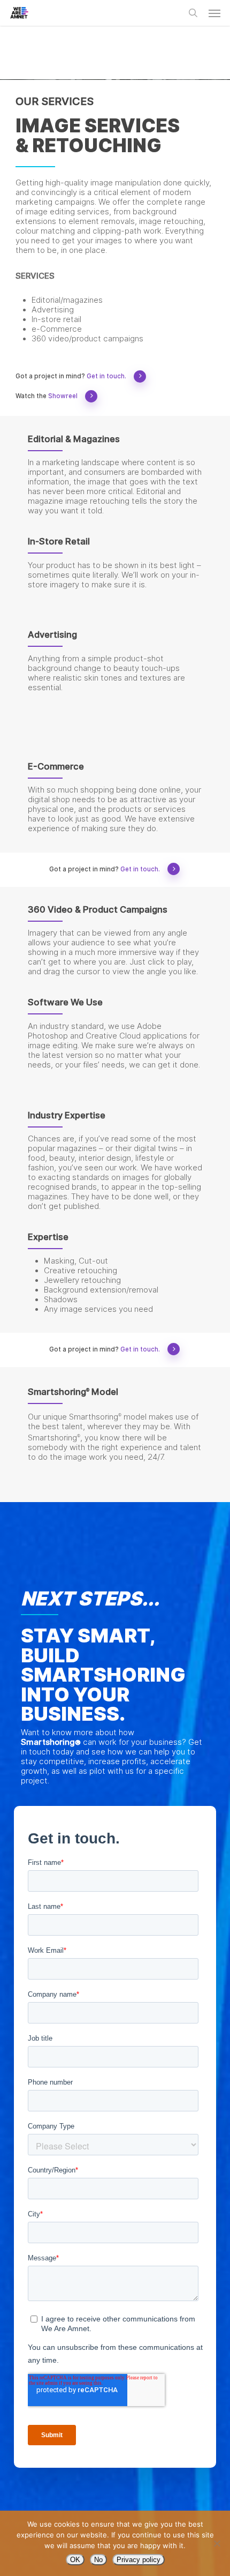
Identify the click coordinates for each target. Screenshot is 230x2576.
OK (75, 2560)
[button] (214, 13)
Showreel (63, 396)
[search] (193, 13)
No (98, 2560)
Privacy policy (139, 2560)
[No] (217, 2543)
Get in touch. (106, 376)
